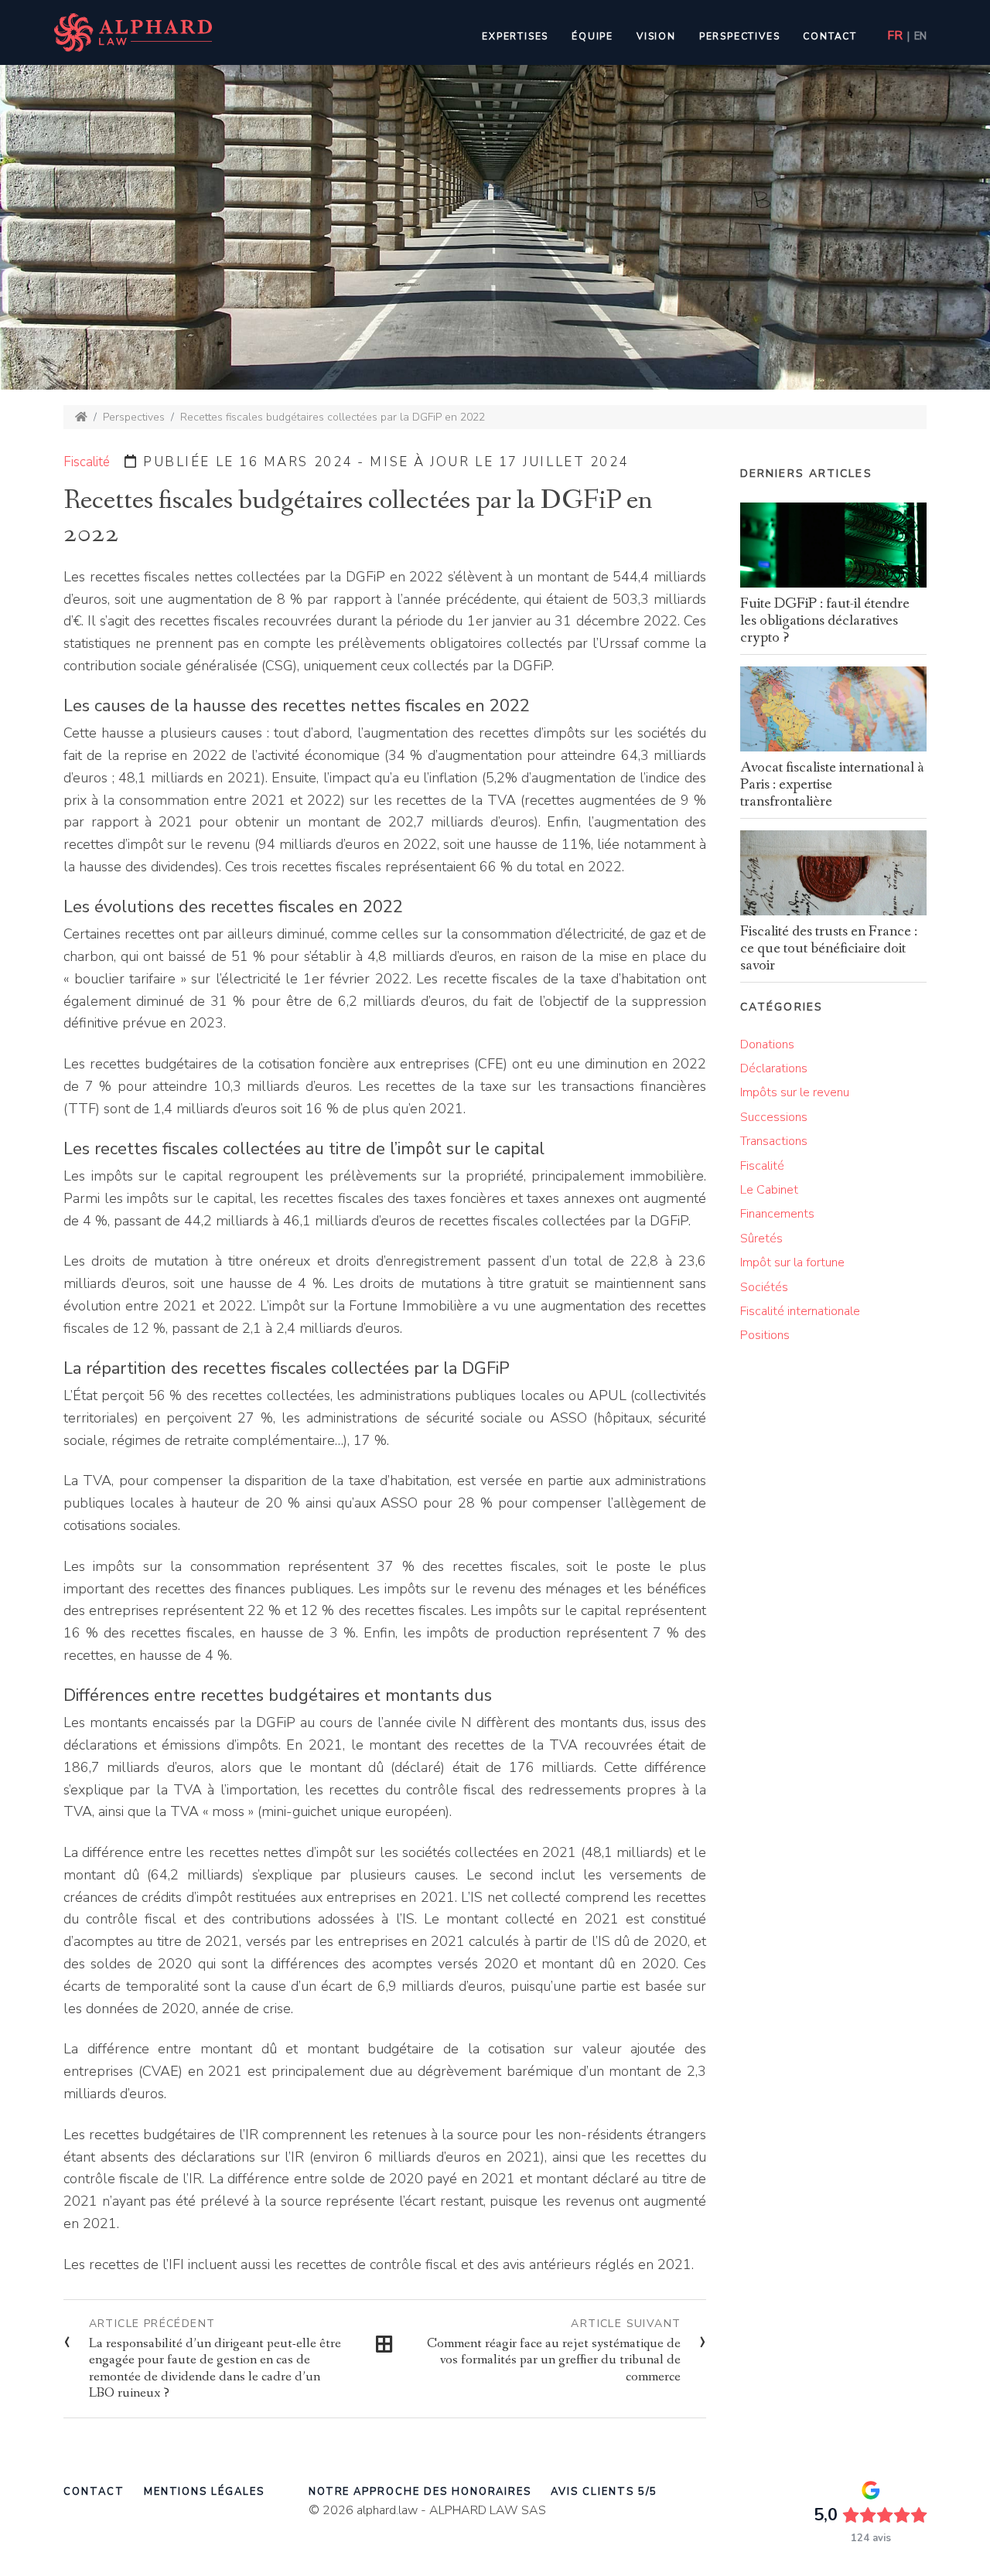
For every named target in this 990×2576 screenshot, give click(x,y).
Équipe (592, 36)
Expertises (515, 36)
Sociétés (764, 1287)
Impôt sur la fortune (792, 1262)
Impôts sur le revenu (795, 1092)
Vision (656, 36)
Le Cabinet (769, 1190)
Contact (830, 36)
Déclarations (774, 1068)
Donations (767, 1044)
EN (920, 36)
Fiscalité (87, 462)
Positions (765, 1335)
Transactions (774, 1141)
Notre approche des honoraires (420, 2492)
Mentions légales (204, 2492)
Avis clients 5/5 (604, 2492)
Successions (774, 1117)
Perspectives (740, 36)
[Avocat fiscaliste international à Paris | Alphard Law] (81, 417)
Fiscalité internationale (800, 1311)
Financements (777, 1214)
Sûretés (761, 1239)
